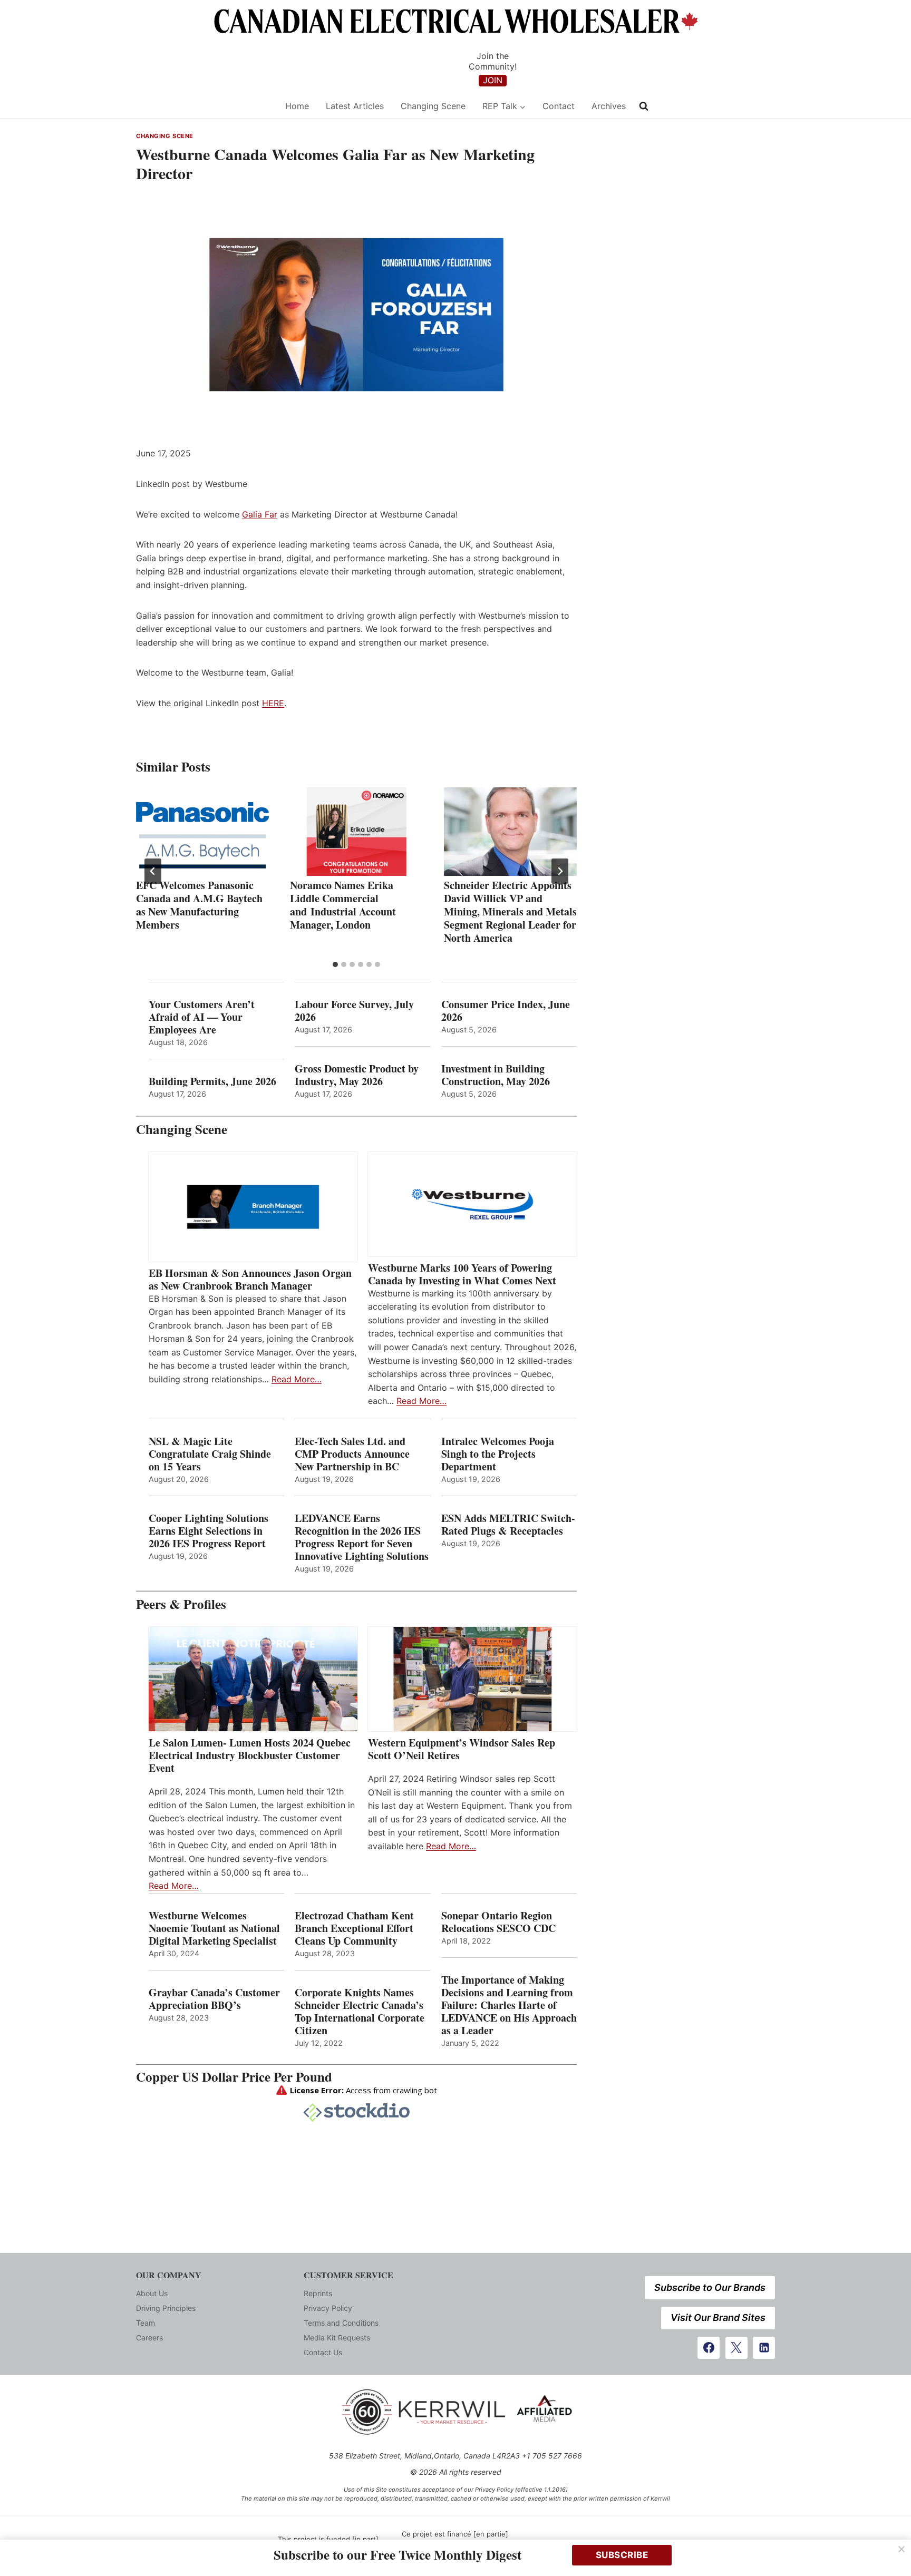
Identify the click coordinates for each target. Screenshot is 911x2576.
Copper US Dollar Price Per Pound (234, 2077)
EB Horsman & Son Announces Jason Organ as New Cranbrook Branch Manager (250, 1280)
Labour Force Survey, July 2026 (354, 1011)
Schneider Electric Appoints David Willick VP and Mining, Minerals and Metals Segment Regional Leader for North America (510, 911)
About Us (152, 2293)
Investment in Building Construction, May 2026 (496, 1075)
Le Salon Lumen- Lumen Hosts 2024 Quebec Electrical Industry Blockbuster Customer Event (250, 1755)
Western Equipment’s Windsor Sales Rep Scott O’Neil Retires (462, 1749)
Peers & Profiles (181, 1604)
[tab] (335, 964)
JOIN (493, 80)
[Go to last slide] (153, 871)
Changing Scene (433, 106)
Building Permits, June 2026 (212, 1081)
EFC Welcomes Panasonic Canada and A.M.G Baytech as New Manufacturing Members (199, 905)
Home (297, 106)
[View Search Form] (644, 106)
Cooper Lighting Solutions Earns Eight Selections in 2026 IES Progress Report (209, 1531)
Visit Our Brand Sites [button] (718, 2318)
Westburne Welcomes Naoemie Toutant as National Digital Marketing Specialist (214, 1928)
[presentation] (202, 832)
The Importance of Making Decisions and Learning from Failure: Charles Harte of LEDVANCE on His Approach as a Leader (509, 2005)
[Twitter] (736, 2348)
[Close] (902, 2549)
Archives (609, 106)
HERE (273, 703)
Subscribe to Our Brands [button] (710, 2287)
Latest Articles (355, 106)
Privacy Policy (328, 2308)
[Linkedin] (764, 2348)
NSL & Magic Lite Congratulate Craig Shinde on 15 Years (210, 1454)
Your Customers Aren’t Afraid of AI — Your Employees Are (202, 1017)
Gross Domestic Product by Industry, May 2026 (357, 1075)
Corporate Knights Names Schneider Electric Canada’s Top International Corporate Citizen (360, 2012)
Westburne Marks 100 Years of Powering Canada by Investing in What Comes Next (462, 1274)
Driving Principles (166, 2308)
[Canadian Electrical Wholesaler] (204, 106)
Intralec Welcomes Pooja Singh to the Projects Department (498, 1454)
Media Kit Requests (337, 2338)
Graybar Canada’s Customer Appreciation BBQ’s (214, 1999)
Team (146, 2323)
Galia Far (260, 514)
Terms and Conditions (341, 2323)
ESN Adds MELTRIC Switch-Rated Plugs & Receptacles (508, 1525)
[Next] (560, 871)
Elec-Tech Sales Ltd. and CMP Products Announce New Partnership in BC (352, 1454)
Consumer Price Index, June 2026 (506, 1011)
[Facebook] (709, 2348)
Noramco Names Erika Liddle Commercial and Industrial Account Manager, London (343, 905)
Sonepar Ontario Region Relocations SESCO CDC (498, 1922)
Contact (559, 106)
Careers (149, 2338)
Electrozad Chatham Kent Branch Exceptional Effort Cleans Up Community (354, 1928)
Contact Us (323, 2352)
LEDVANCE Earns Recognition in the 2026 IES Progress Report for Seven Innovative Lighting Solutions (362, 1537)
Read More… (297, 1379)
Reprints (318, 2293)
